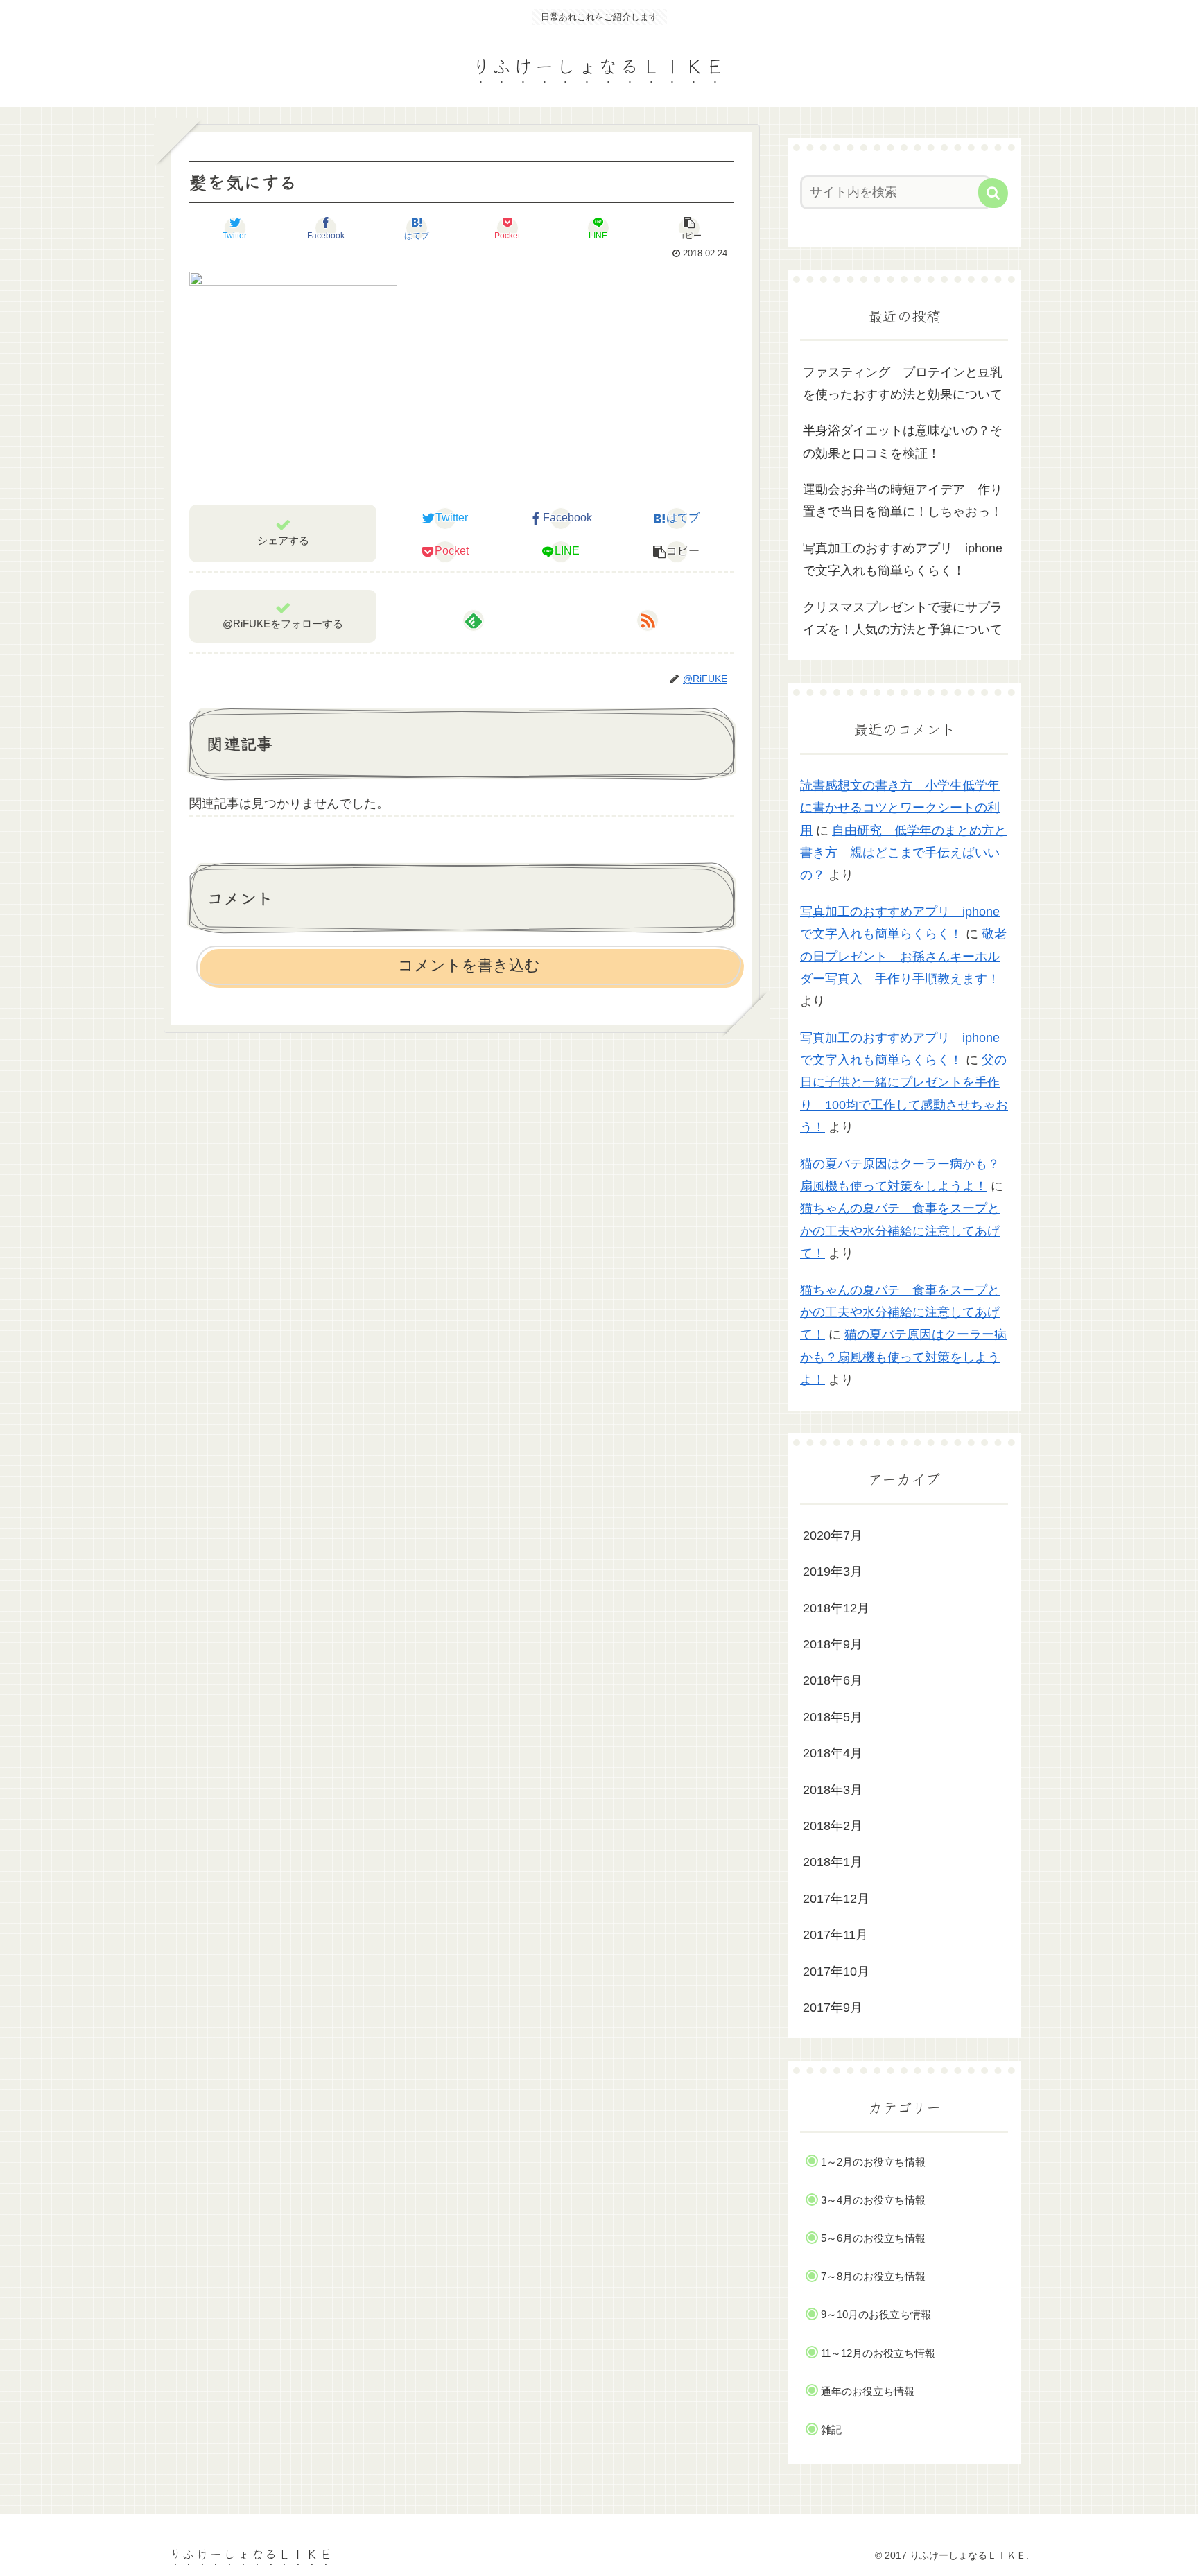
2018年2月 (833, 1826)
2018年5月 (833, 1717)
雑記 (831, 2429)
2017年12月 (836, 1899)
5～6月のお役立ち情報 (873, 2238)
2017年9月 (833, 2008)
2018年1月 (833, 1862)
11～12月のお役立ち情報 (878, 2353)
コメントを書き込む (469, 965)
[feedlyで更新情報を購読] (474, 620)
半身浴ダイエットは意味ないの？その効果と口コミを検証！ (903, 442)
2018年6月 (833, 1680)
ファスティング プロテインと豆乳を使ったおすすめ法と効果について (903, 383)
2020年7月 (833, 1535)
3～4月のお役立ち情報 (873, 2200)
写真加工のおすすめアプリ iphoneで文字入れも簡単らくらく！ (903, 559)
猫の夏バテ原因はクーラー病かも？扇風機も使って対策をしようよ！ (903, 1357)
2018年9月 (833, 1644)
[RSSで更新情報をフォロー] (648, 620)
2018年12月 (836, 1608)
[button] (993, 193)
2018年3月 (833, 1790)
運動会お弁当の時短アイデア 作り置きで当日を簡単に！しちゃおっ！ (903, 501)
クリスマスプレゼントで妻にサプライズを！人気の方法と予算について (903, 618)
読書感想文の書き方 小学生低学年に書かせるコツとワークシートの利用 (900, 808)
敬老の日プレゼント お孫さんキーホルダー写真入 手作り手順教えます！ (903, 956)
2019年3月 (833, 1572)
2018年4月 (833, 1753)
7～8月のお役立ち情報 (873, 2276)
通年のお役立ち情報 (868, 2391)
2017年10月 (836, 1972)
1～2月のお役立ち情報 (873, 2162)
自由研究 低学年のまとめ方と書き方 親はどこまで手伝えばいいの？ (903, 853)
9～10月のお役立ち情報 (876, 2314)
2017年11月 (835, 1935)
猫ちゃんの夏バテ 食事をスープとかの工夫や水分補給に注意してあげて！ (900, 1231)
